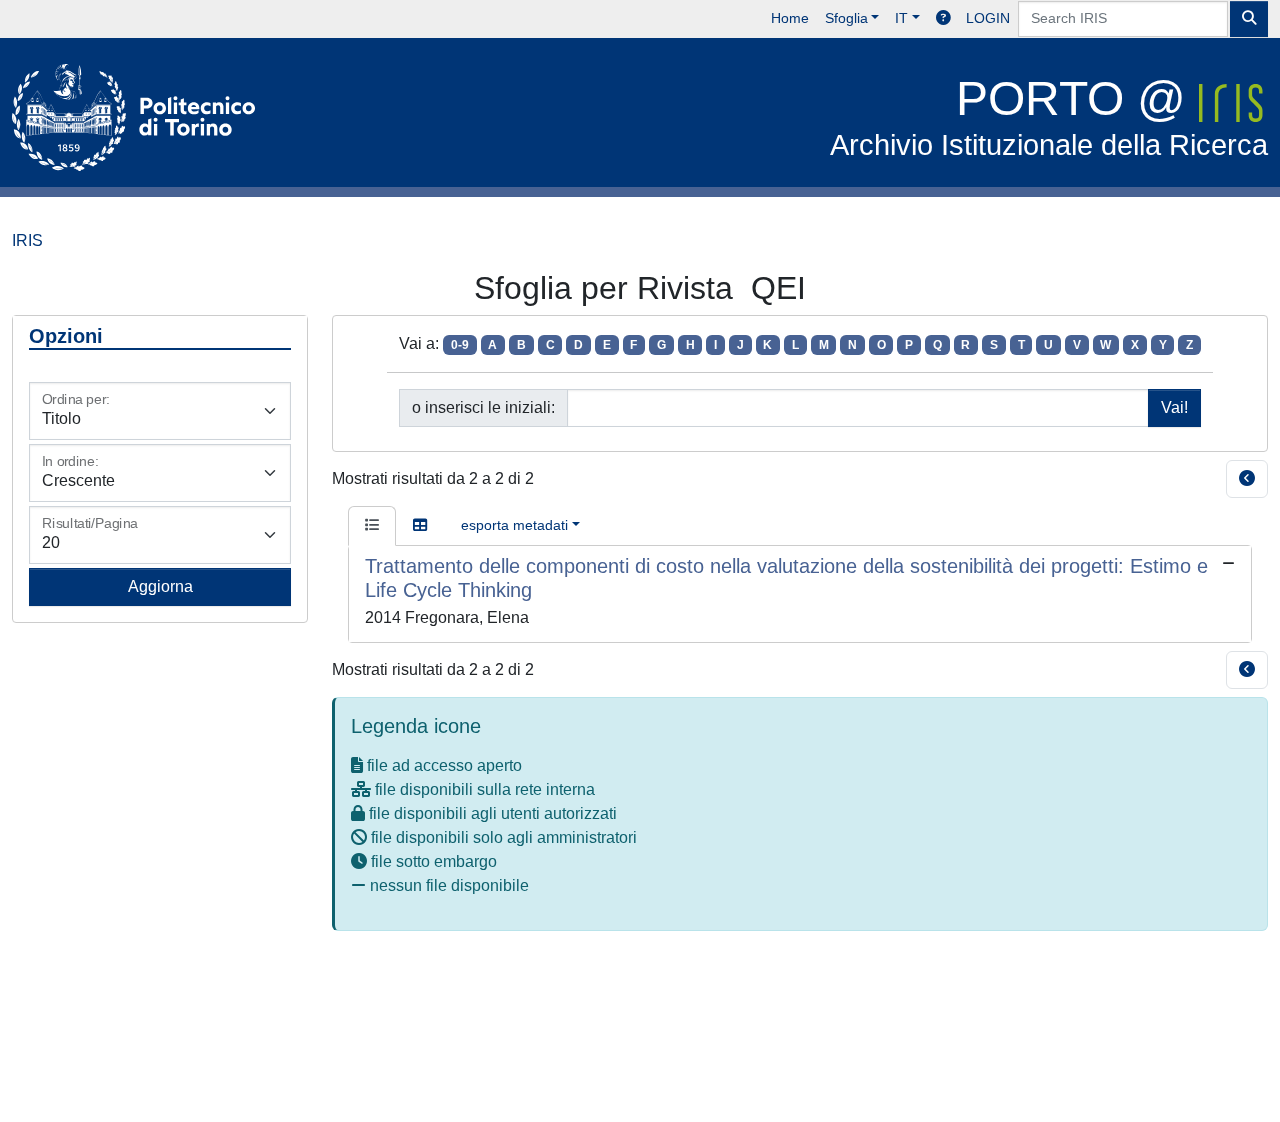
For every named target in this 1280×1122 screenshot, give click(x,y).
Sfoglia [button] (846, 18)
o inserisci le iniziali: (483, 407)
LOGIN (988, 18)
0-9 (460, 345)
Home (790, 18)
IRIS (27, 240)
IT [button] (901, 18)
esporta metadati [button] (514, 525)
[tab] (372, 526)
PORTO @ (1049, 116)
